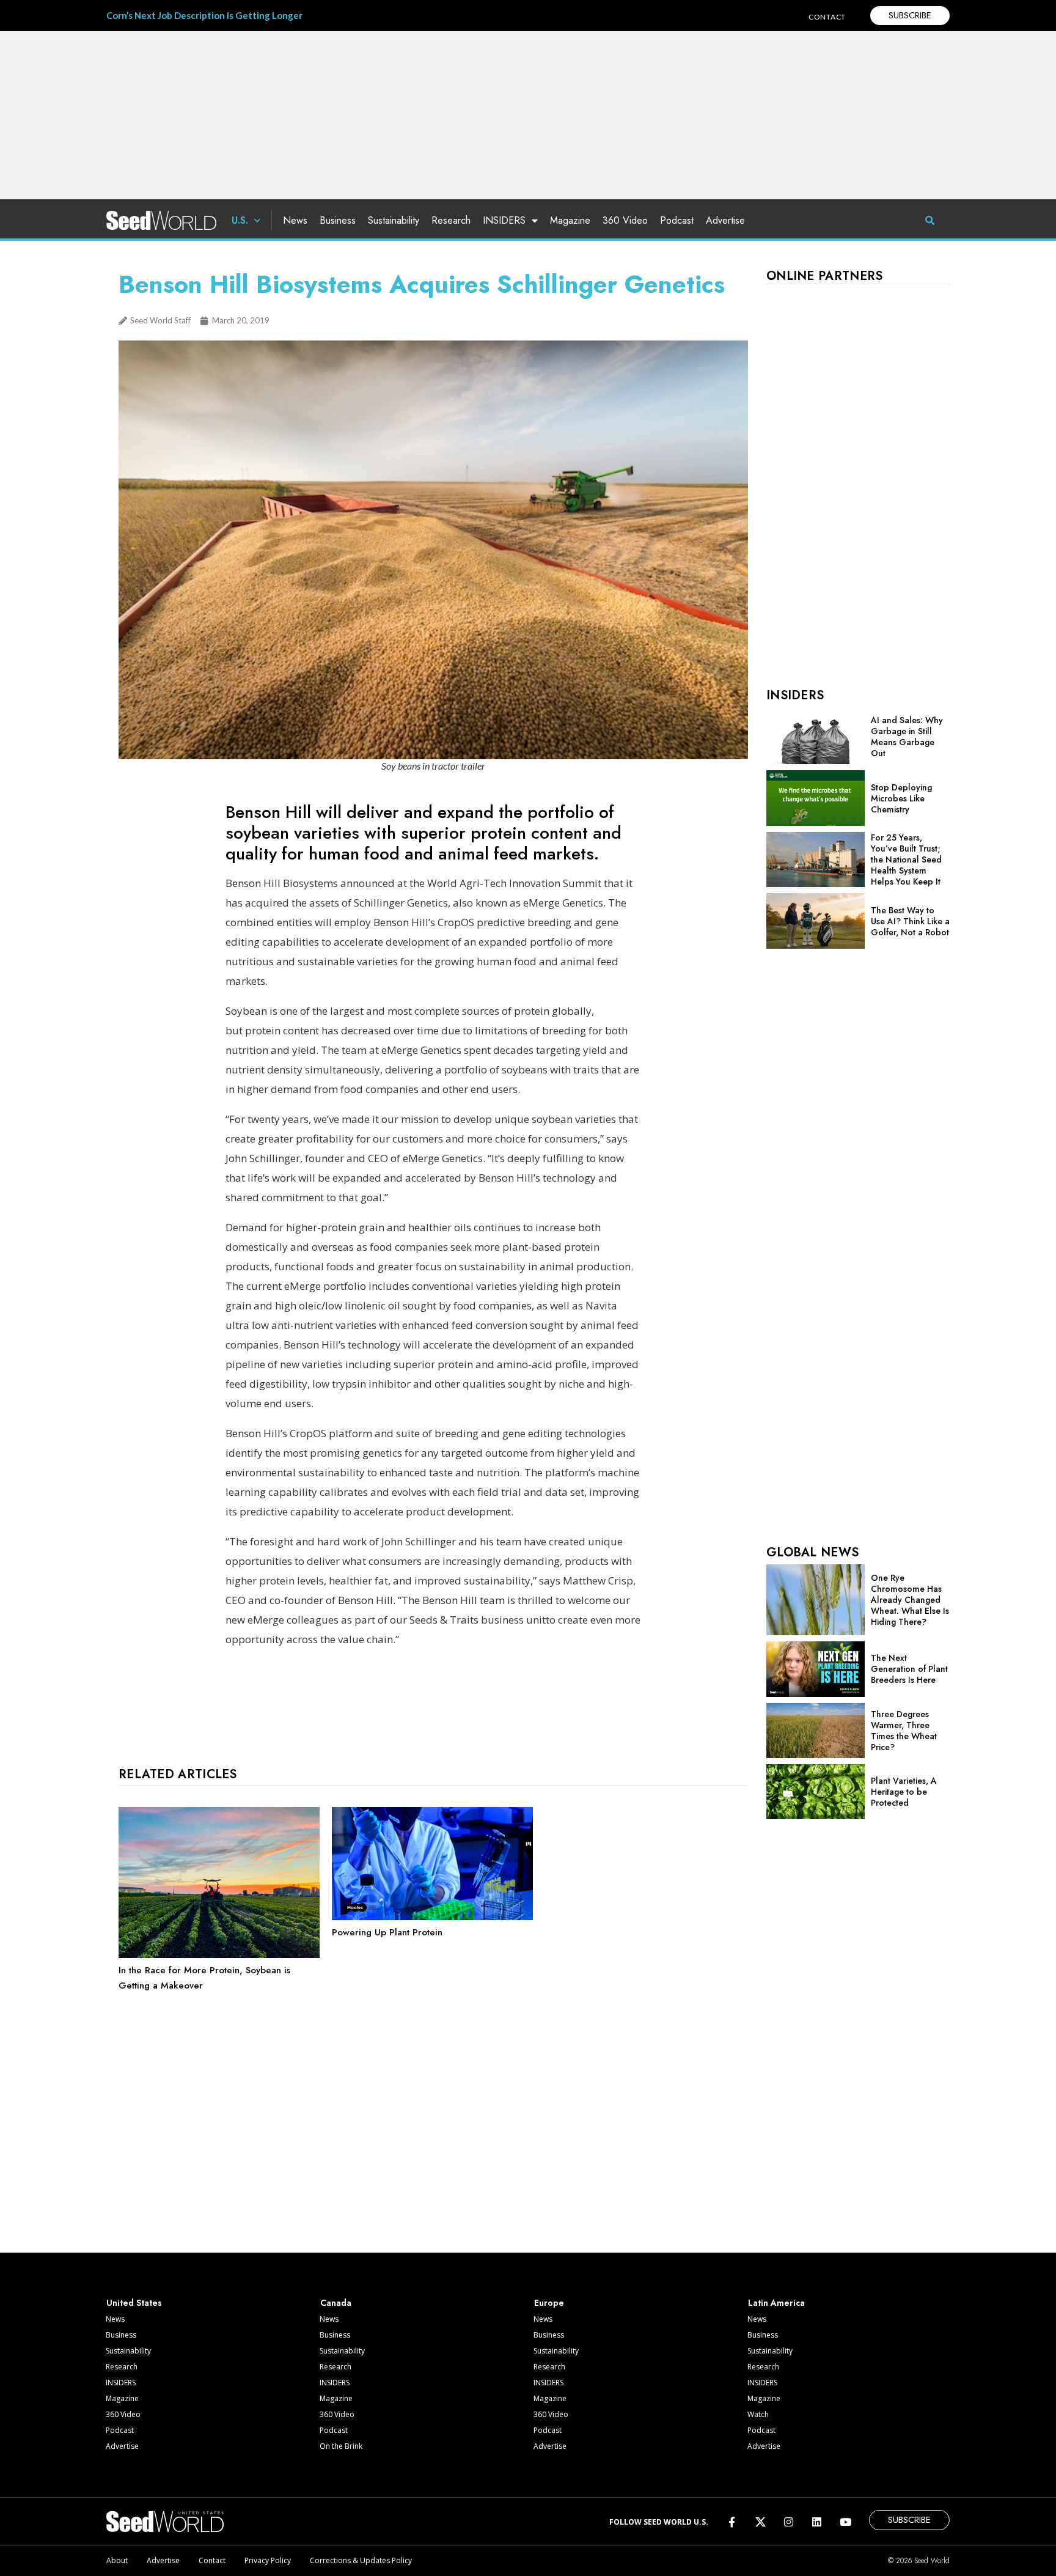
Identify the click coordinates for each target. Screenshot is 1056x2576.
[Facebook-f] (732, 2521)
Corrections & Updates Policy (361, 2560)
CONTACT (827, 17)
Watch (758, 2414)
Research (451, 220)
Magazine (570, 220)
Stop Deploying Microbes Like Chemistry (901, 798)
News (295, 220)
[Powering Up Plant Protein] (432, 1917)
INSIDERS (504, 220)
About (117, 2560)
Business (338, 220)
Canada (336, 2303)
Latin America (776, 2303)
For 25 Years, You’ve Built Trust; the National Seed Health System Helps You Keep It (906, 859)
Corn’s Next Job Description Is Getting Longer (204, 15)
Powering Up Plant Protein (387, 1932)
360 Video (625, 220)
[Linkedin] (817, 2521)
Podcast (677, 220)
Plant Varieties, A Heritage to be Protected (904, 1792)
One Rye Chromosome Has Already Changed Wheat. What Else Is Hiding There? (910, 1600)
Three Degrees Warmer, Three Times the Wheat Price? (904, 1731)
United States (134, 2303)
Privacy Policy (268, 2560)
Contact (212, 2560)
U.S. (240, 220)
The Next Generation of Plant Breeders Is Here (909, 1669)
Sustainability (394, 220)
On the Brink (341, 2446)
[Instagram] (789, 2521)
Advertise (725, 220)
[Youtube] (845, 2521)
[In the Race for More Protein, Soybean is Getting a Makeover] (219, 1955)
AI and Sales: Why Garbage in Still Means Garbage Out (907, 737)
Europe (549, 2303)
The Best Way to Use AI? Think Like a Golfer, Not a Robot (910, 921)
